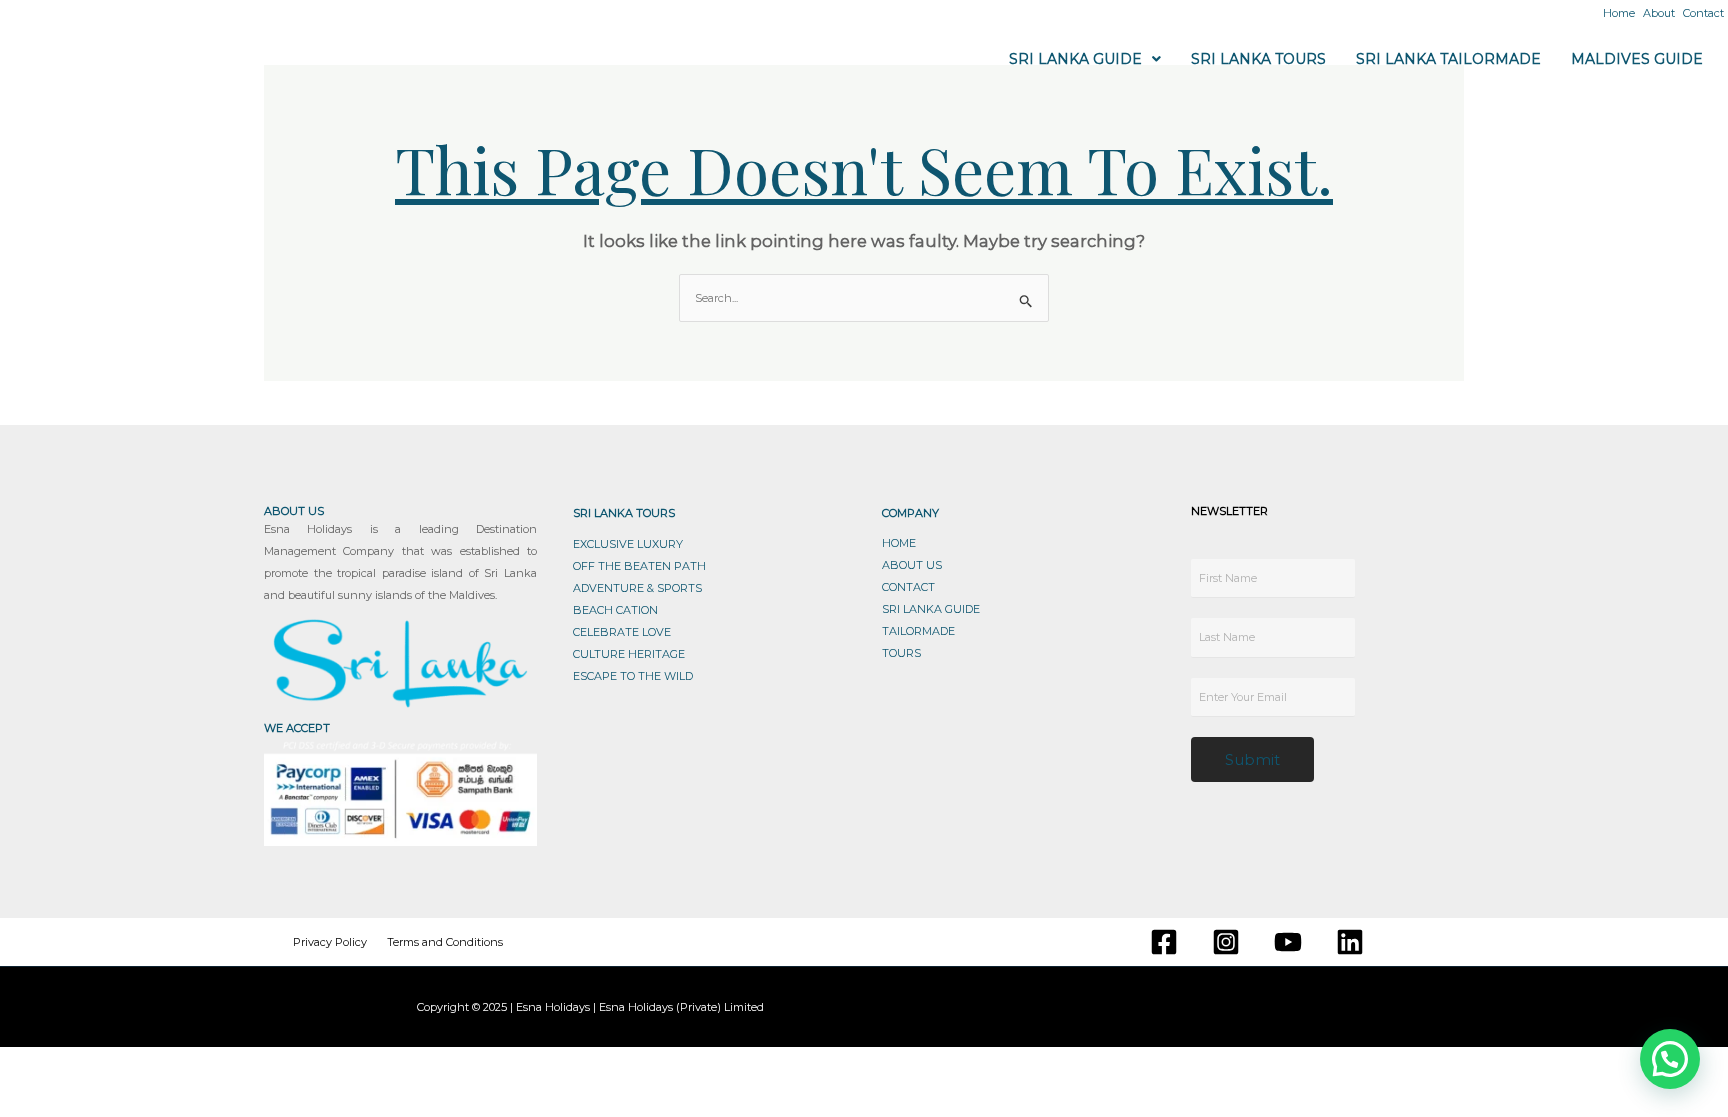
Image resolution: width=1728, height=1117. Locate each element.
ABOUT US (912, 565)
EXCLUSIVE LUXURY (628, 544)
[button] (1085, 59)
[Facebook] (1164, 942)
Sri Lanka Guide (1075, 59)
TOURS (901, 653)
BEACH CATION (615, 610)
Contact (1703, 13)
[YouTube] (1288, 942)
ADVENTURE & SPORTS (637, 588)
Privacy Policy (330, 942)
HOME (899, 543)
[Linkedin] (1350, 942)
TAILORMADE (918, 631)
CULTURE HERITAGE (629, 654)
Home (1619, 13)
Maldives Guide (1637, 59)
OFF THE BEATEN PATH (639, 566)
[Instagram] (1226, 942)
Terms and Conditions (445, 942)
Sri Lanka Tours (1258, 59)
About (1659, 13)
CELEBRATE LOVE (622, 632)
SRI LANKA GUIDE (931, 609)
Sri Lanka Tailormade (1448, 59)
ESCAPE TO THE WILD (633, 676)
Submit (1252, 759)
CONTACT (908, 587)
